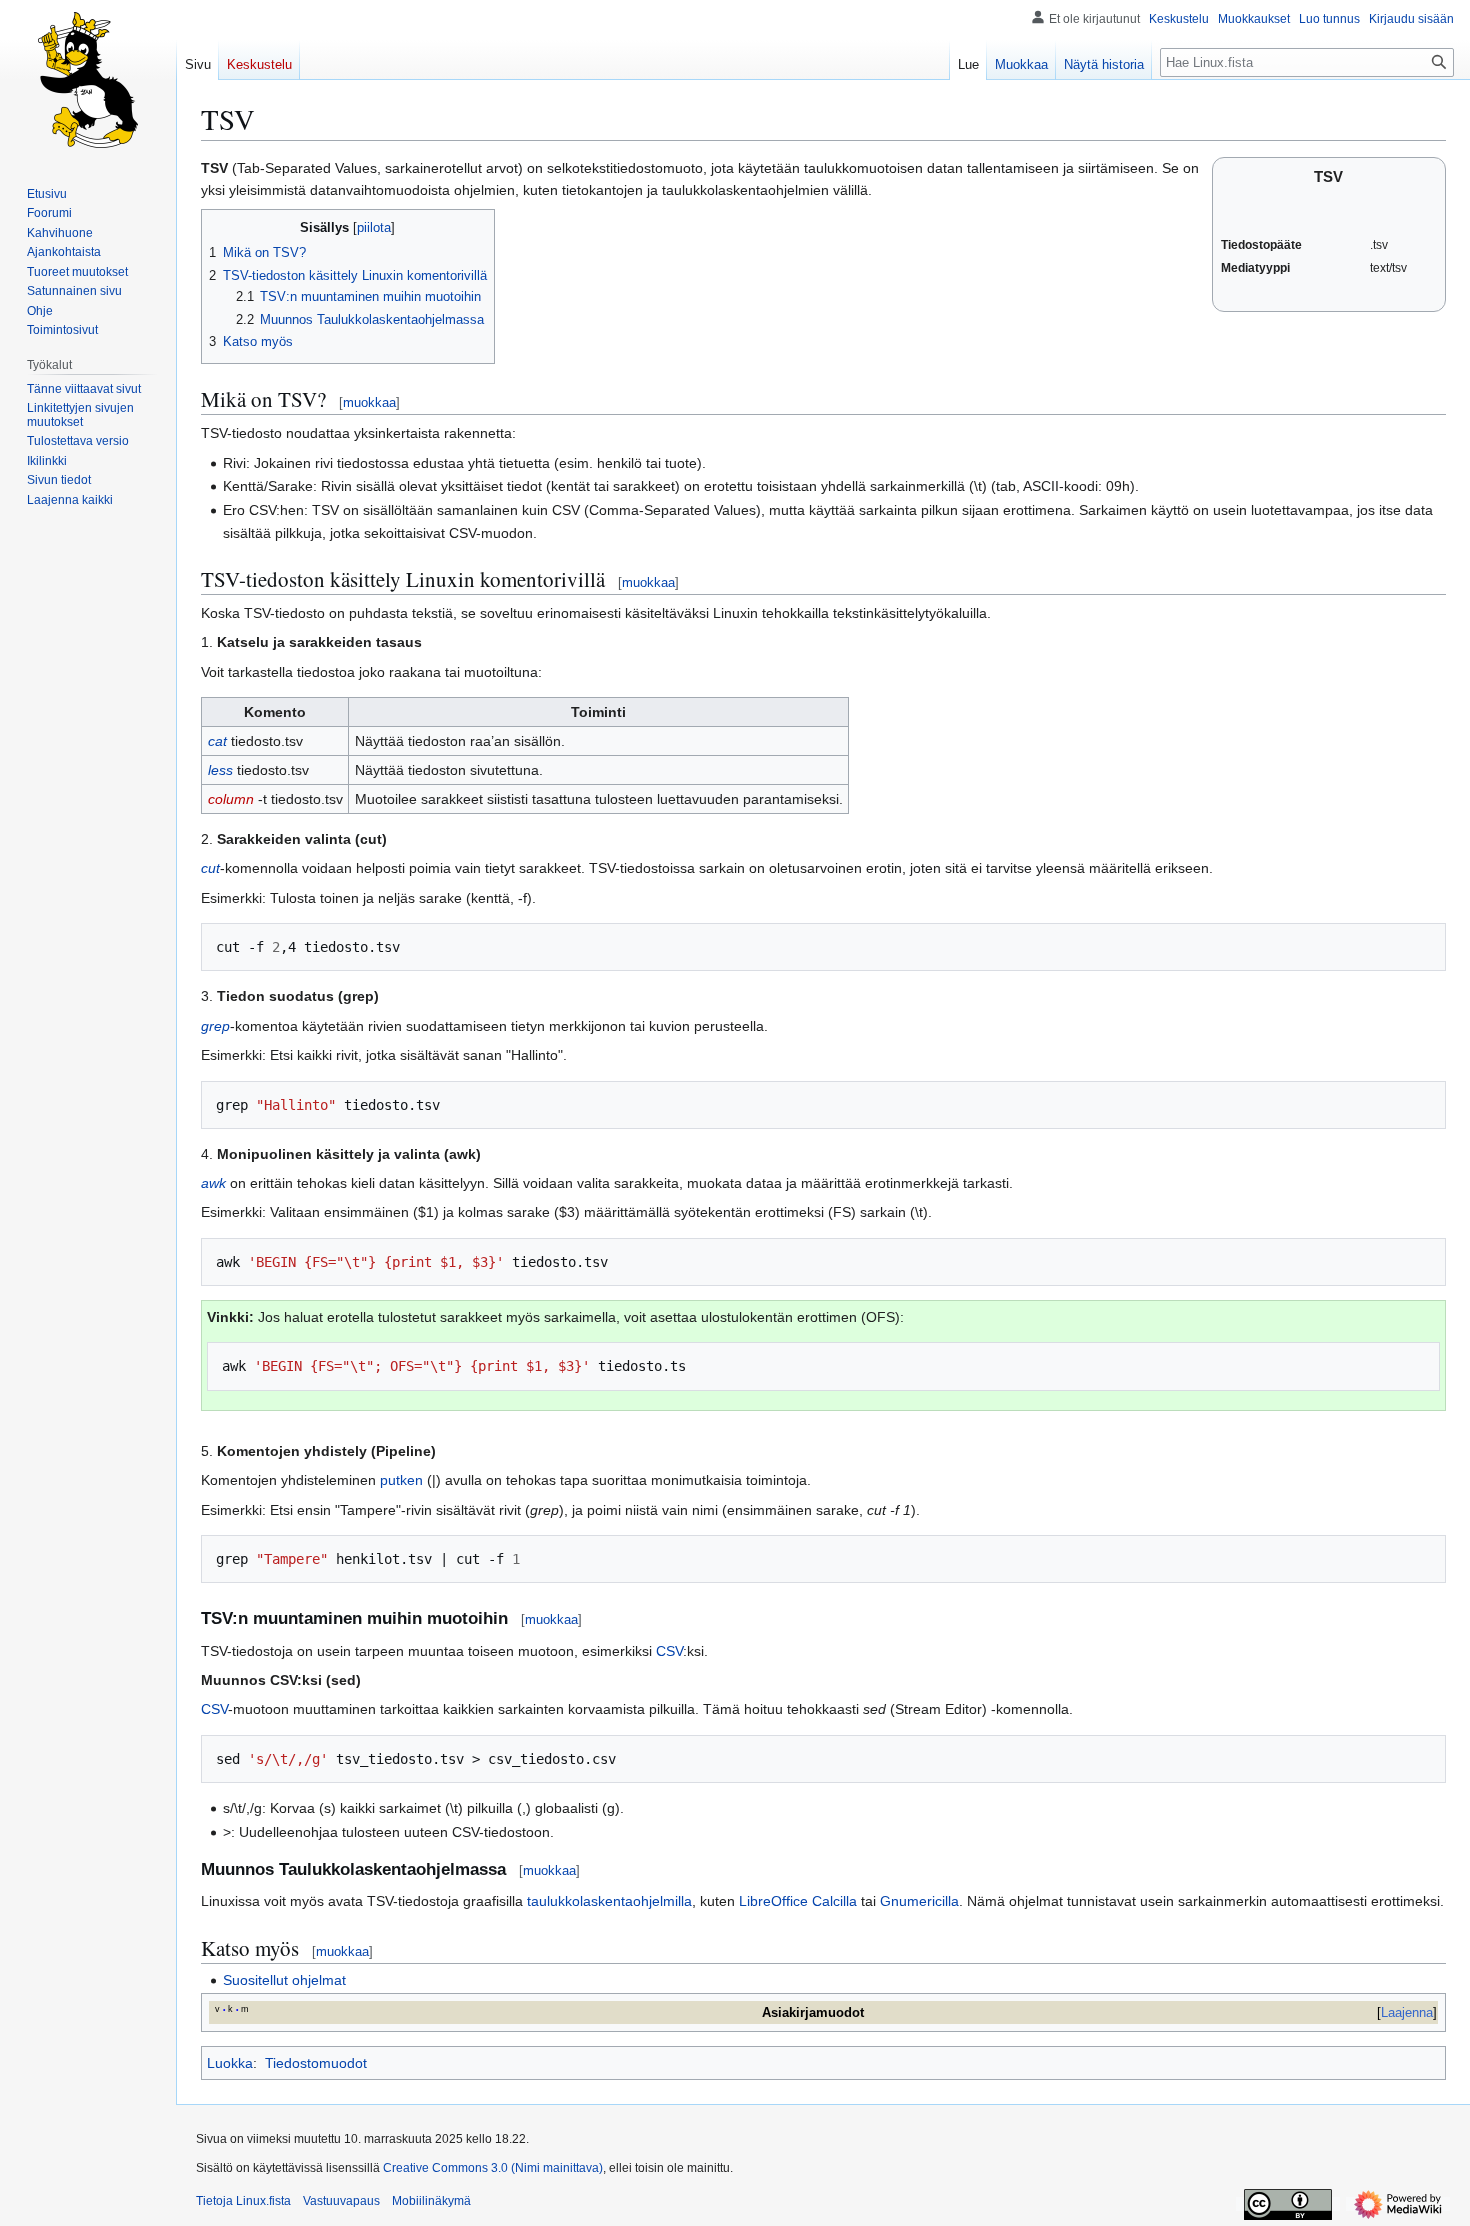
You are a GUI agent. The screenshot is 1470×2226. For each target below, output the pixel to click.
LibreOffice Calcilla (798, 1901)
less (220, 770)
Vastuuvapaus (341, 2201)
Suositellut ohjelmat (284, 1980)
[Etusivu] (88, 80)
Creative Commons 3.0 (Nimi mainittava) (493, 2168)
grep (215, 1026)
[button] (70, 500)
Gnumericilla (919, 1901)
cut (210, 868)
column (231, 799)
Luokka (230, 2063)
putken (401, 1480)
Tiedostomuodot (316, 2063)
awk (213, 1183)
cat (217, 741)
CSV (669, 1651)
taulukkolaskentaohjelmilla (609, 1901)
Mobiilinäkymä (431, 2201)
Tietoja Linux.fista (243, 2201)
